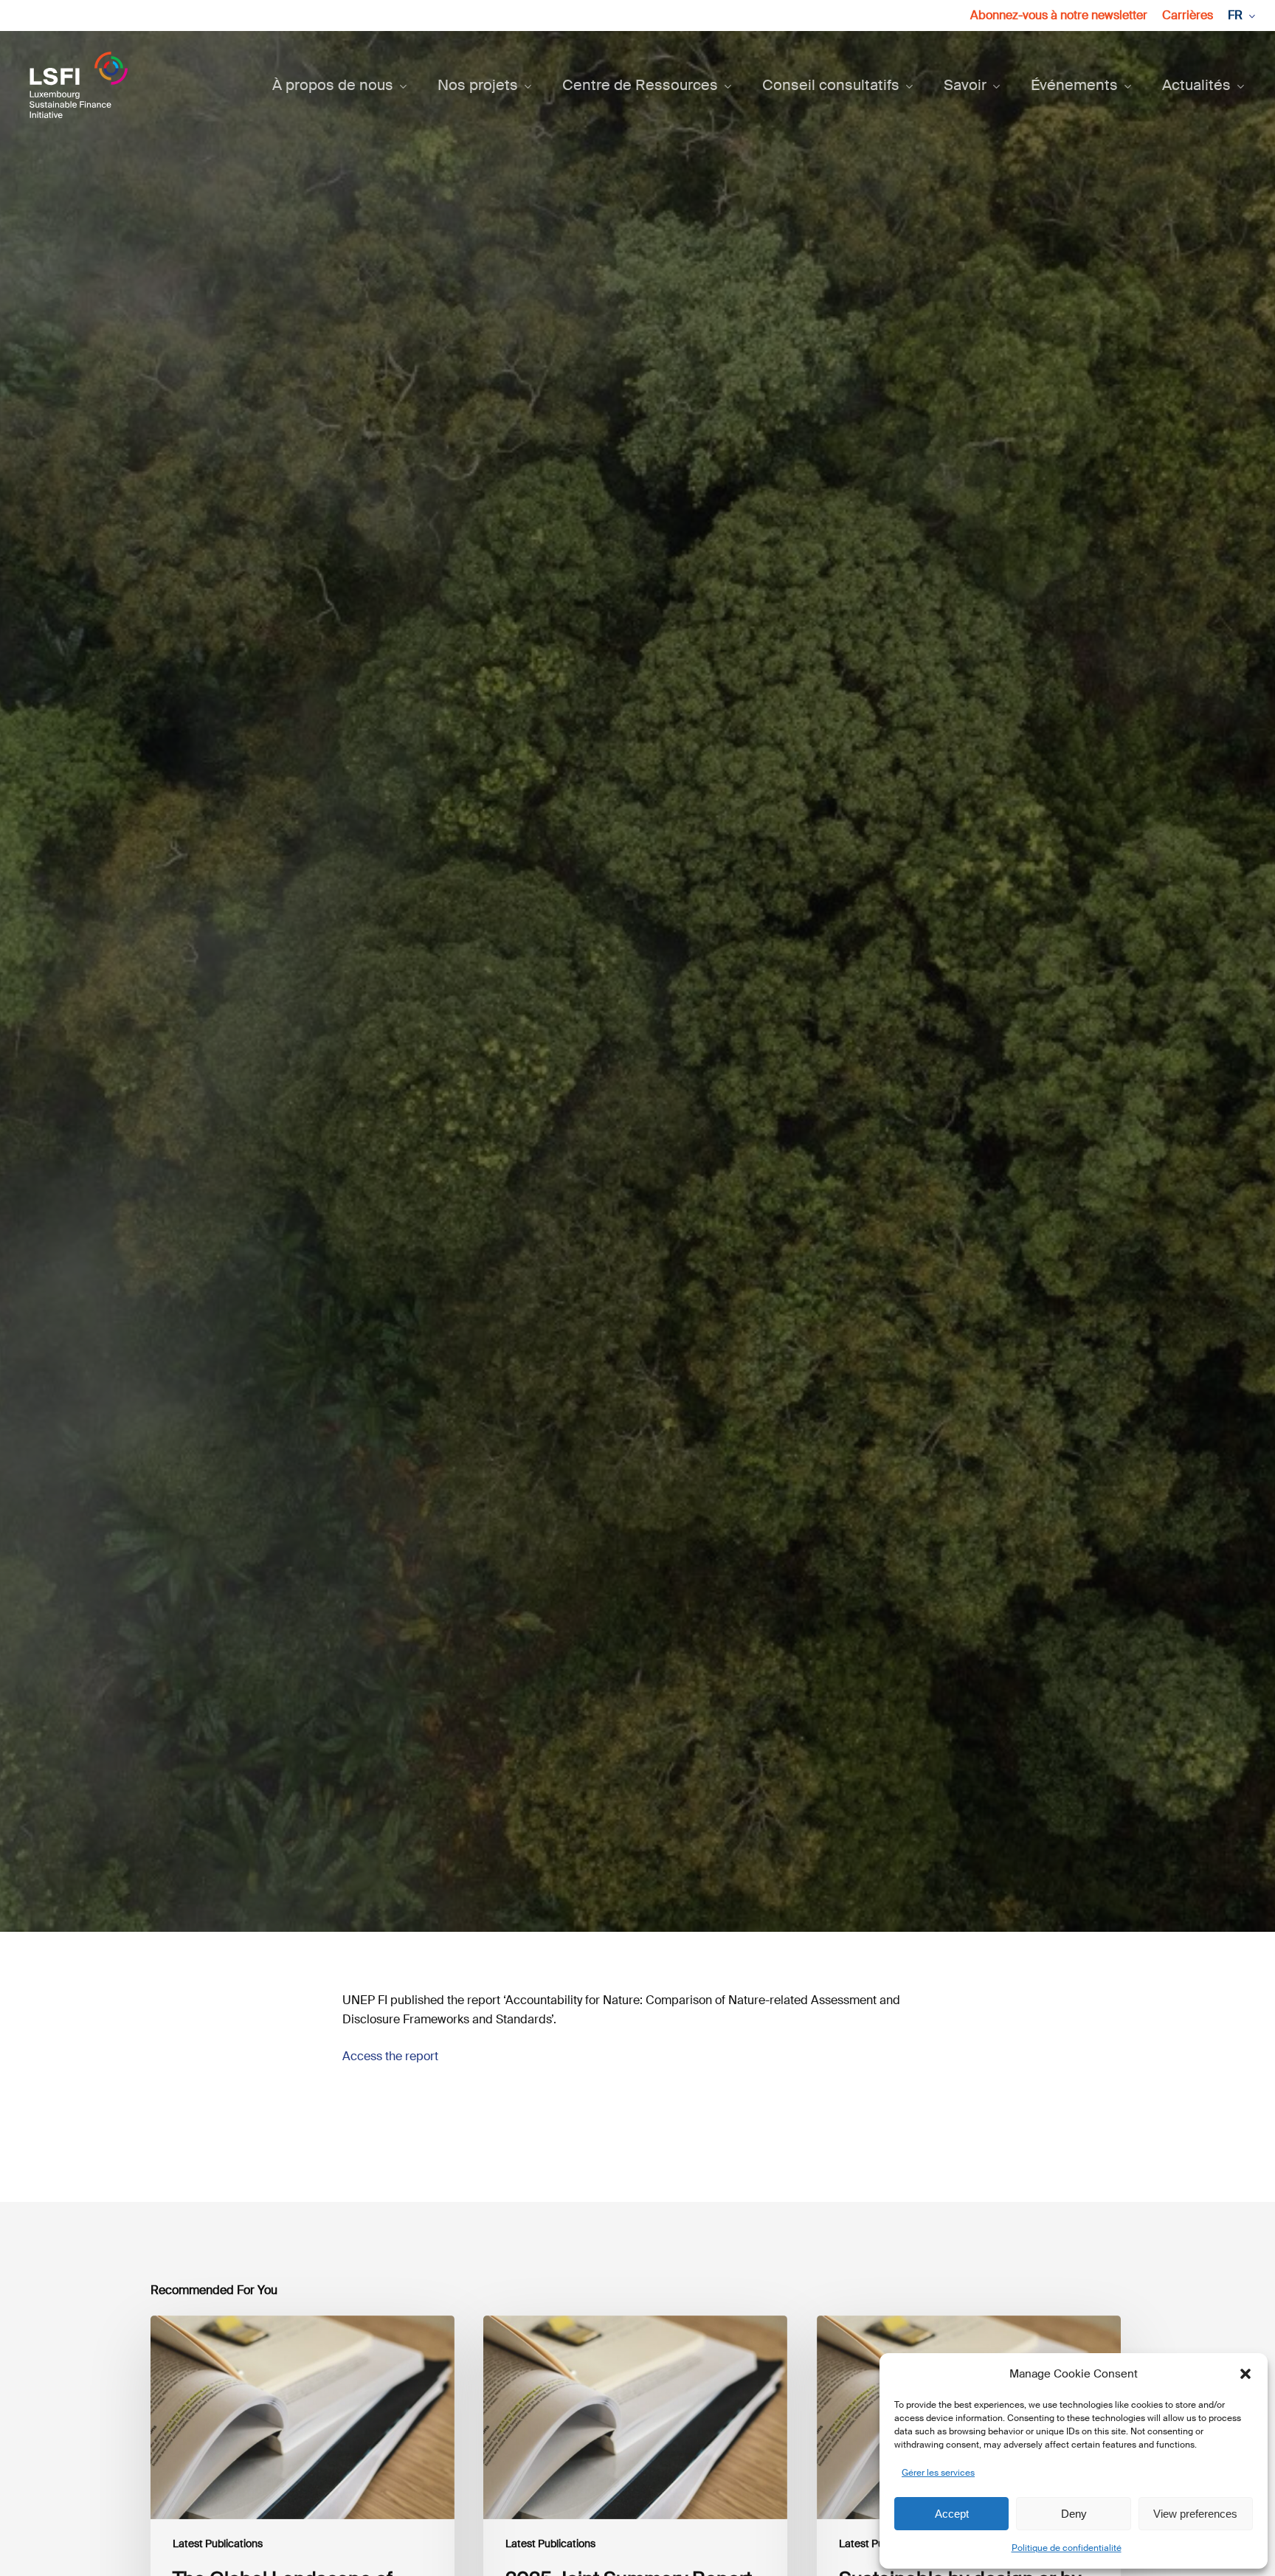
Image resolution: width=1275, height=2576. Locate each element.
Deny (1074, 2514)
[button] (1245, 2374)
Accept (952, 2514)
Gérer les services (938, 2473)
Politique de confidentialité (1067, 2548)
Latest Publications (637, 1077)
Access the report (390, 2056)
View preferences (1195, 2514)
